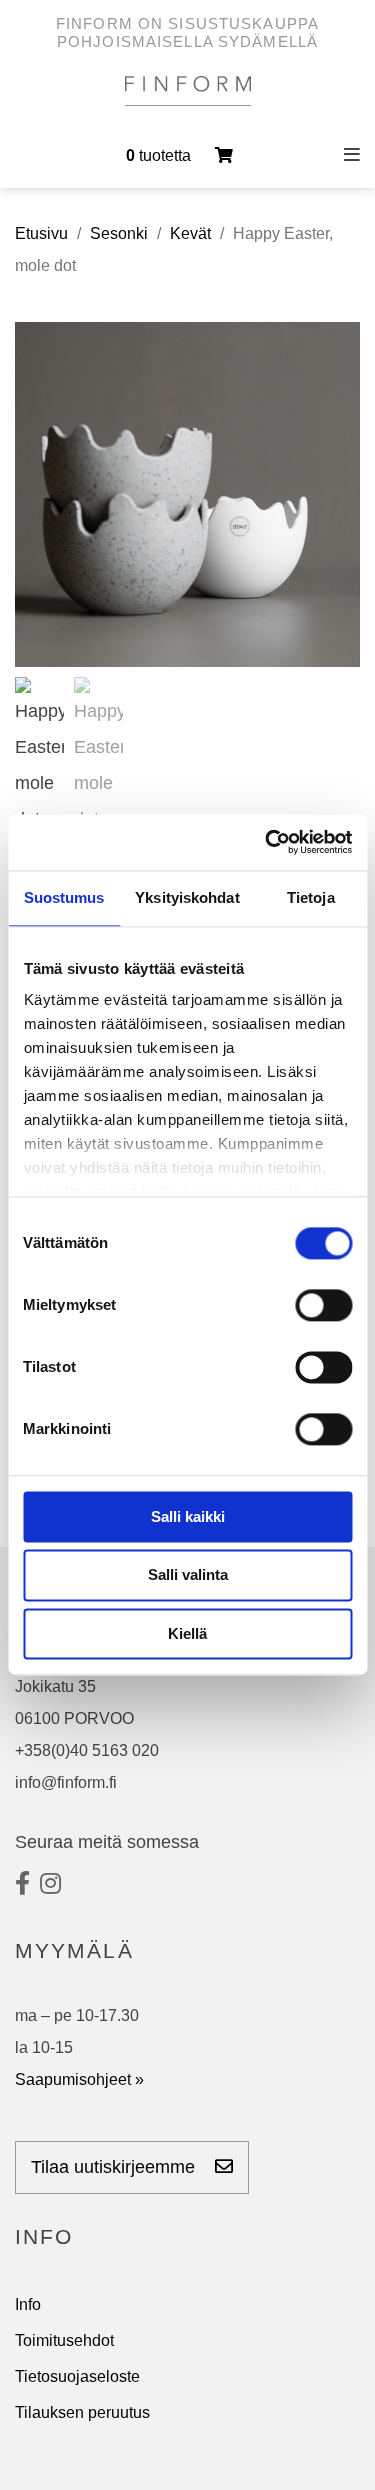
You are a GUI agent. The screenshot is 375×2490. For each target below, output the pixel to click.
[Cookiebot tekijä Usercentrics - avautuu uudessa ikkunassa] (267, 842)
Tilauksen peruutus (82, 2412)
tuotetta (160, 155)
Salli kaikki (188, 1516)
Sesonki (119, 233)
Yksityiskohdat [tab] (187, 897)
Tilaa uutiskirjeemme (115, 2167)
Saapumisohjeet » (79, 2079)
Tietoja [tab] (311, 897)
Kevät (190, 233)
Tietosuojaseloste (77, 2376)
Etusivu (41, 233)
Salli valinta (188, 1575)
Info (28, 2304)
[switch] (323, 1305)
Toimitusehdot (64, 2340)
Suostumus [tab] (64, 897)
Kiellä (187, 1633)
